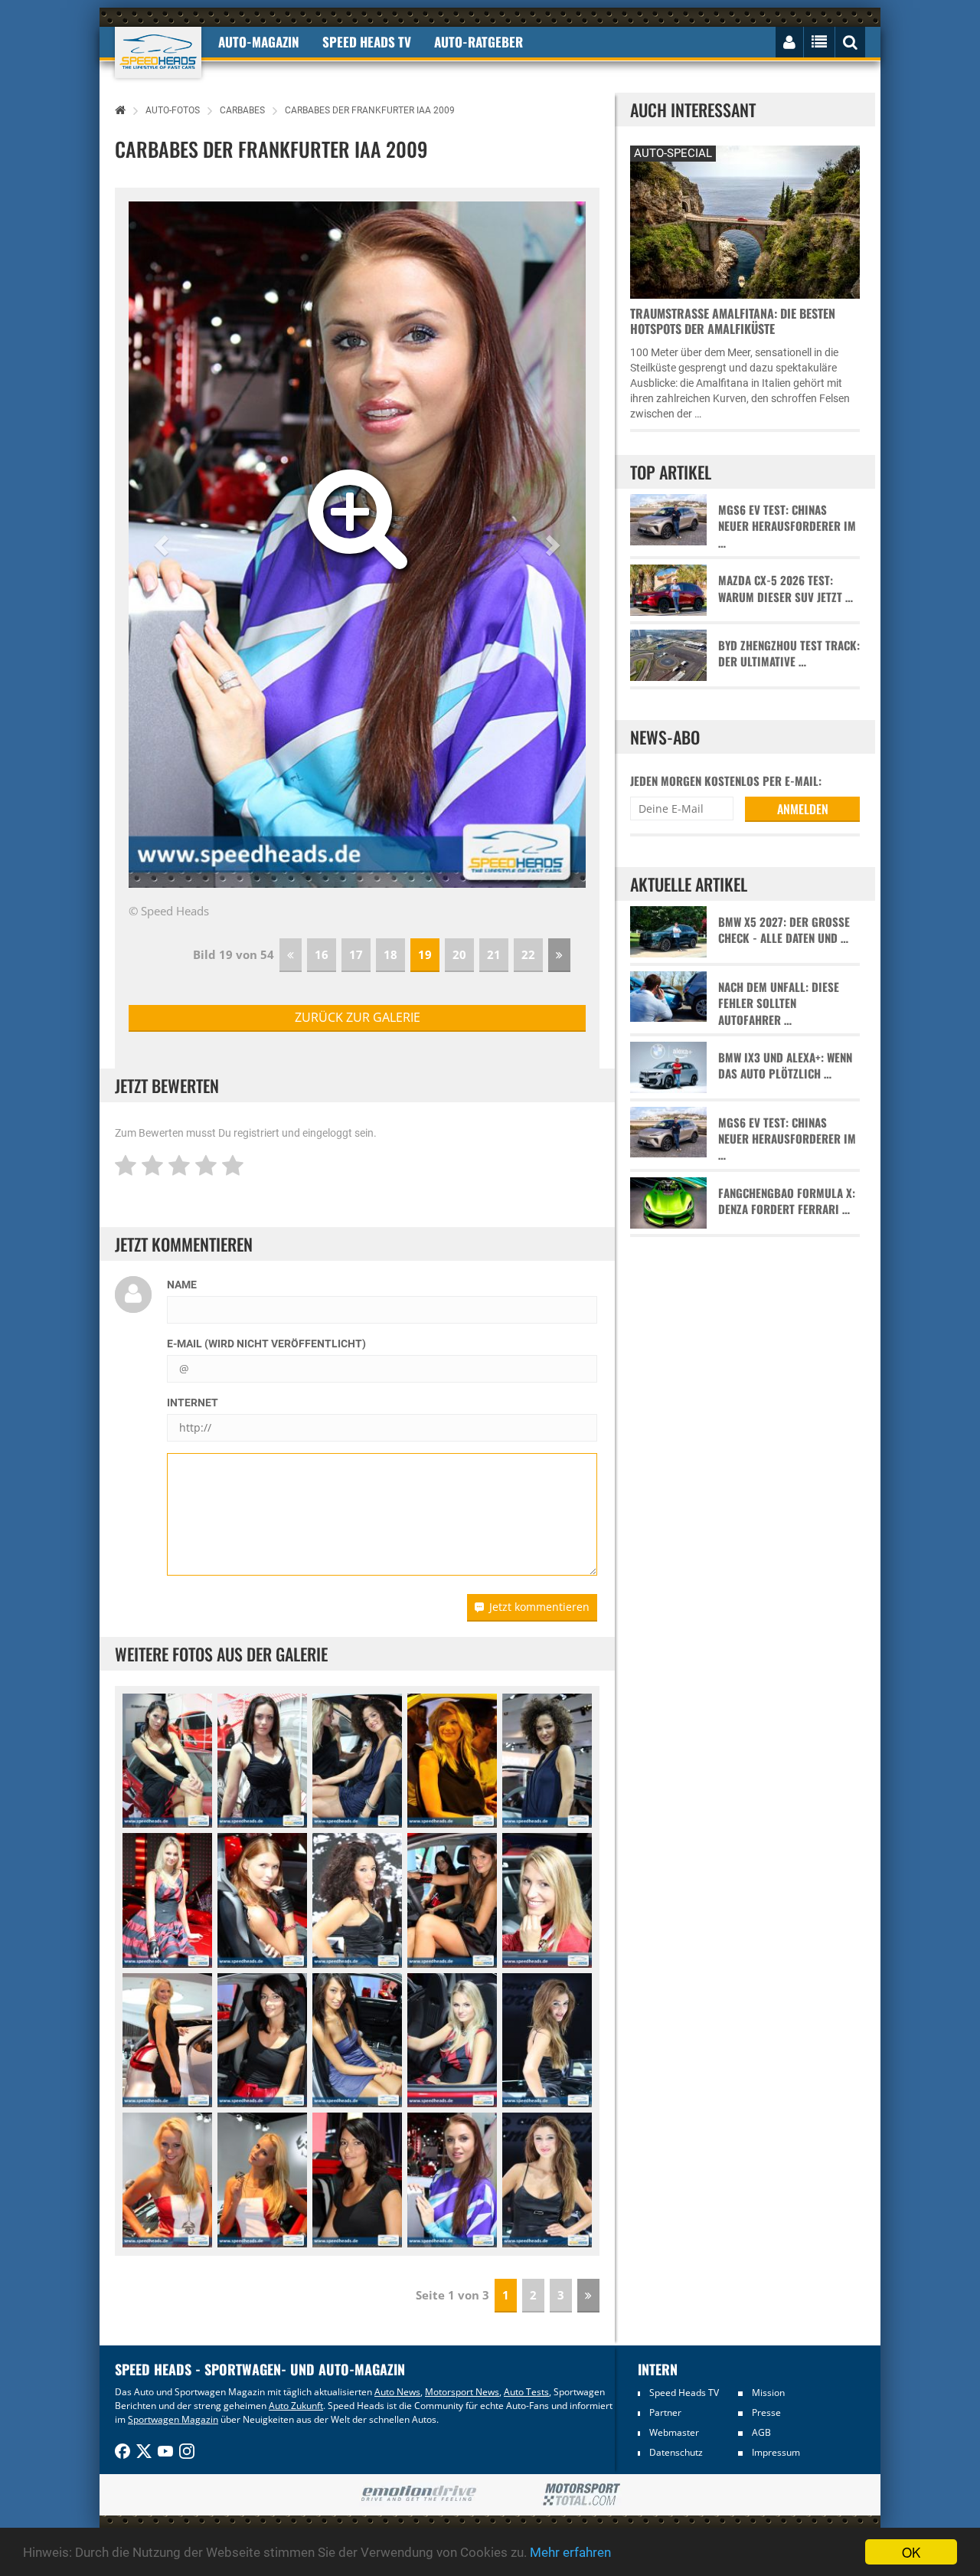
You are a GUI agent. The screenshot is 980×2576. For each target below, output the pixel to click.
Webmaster (674, 2432)
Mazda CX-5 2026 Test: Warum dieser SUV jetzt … (786, 588)
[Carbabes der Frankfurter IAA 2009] (167, 1761)
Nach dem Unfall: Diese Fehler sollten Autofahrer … (779, 1003)
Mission (768, 2393)
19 (425, 954)
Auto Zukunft (296, 2406)
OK (911, 2552)
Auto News (397, 2392)
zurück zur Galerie (358, 1017)
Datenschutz (676, 2452)
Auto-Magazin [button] (259, 42)
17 (356, 954)
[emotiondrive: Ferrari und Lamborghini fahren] (418, 2494)
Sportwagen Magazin (173, 2419)
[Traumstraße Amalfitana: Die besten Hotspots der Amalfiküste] (745, 220)
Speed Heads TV (684, 2393)
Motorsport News (462, 2392)
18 (390, 954)
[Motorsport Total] (581, 2495)
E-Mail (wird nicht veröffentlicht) (266, 1344)
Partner (665, 2412)
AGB (761, 2432)
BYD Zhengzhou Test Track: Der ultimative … (789, 653)
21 (494, 954)
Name (182, 1285)
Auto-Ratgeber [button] (479, 42)
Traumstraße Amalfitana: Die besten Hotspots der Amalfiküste (733, 321)
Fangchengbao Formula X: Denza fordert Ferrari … (787, 1201)
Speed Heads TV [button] (367, 42)
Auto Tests (526, 2392)
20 (459, 954)
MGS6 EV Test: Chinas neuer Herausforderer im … (787, 526)
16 (322, 954)
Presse (766, 2412)
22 (528, 954)
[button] (163, 545)
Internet (193, 1403)
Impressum (776, 2452)
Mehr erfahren (570, 2552)
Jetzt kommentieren (539, 1607)
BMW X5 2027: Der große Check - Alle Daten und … (784, 930)
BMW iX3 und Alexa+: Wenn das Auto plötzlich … (785, 1065)
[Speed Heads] (158, 52)
